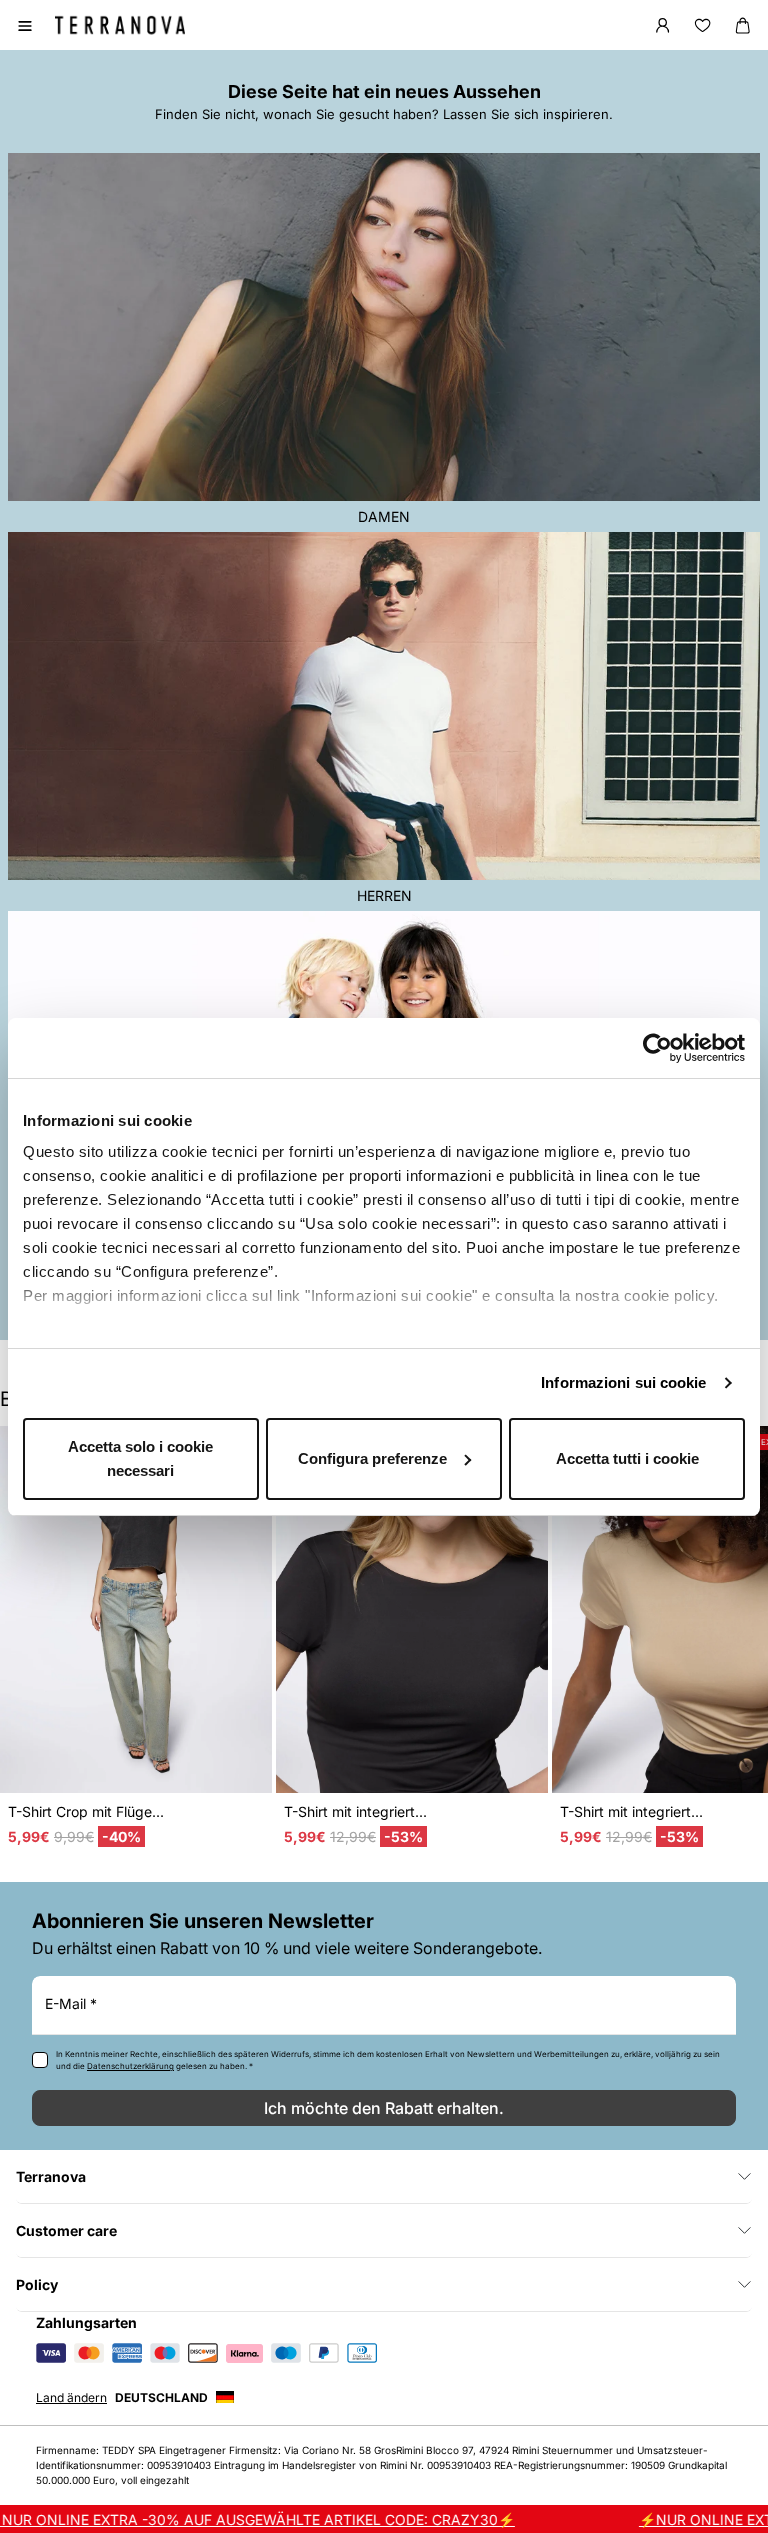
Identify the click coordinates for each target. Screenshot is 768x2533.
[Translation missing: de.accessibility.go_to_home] (120, 25)
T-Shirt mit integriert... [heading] (355, 1811)
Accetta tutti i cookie (627, 1458)
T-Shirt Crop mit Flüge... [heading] (86, 1811)
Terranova (51, 2176)
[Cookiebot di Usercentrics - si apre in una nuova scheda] (657, 1048)
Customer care (66, 2230)
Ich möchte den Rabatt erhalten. (384, 2108)
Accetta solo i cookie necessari (140, 1458)
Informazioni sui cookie (623, 1382)
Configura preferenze (372, 1458)
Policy (37, 2284)
